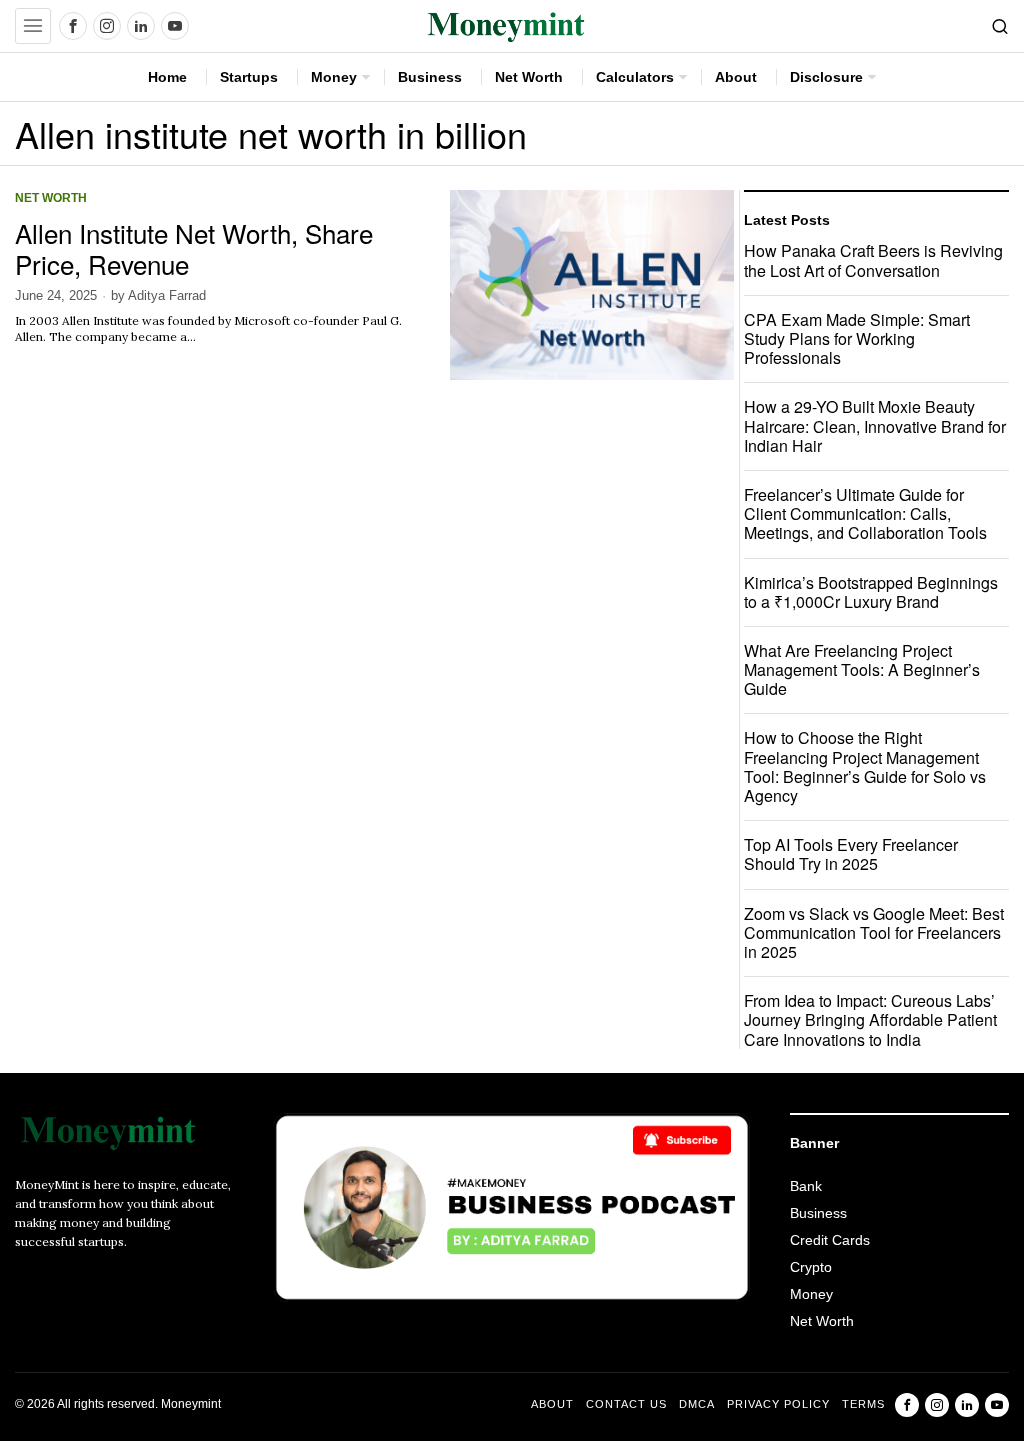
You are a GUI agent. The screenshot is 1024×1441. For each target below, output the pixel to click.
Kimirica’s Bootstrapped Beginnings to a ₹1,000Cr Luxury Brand (871, 592)
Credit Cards (830, 1240)
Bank (806, 1186)
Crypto (811, 1267)
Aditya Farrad (167, 295)
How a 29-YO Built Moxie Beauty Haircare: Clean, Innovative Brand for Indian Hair (875, 426)
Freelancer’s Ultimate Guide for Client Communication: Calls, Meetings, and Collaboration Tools (865, 514)
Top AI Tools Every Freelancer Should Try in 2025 (851, 854)
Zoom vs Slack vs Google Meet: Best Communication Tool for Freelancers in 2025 (874, 933)
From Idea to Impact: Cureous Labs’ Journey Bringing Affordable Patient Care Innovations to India (870, 1020)
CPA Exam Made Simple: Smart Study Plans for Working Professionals (857, 339)
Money (811, 1294)
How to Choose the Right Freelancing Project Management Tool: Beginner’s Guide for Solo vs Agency (865, 766)
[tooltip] (73, 26)
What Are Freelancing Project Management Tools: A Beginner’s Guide (862, 670)
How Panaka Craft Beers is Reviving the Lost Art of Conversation (873, 260)
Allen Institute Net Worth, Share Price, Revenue (194, 248)
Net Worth (51, 197)
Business (818, 1213)
